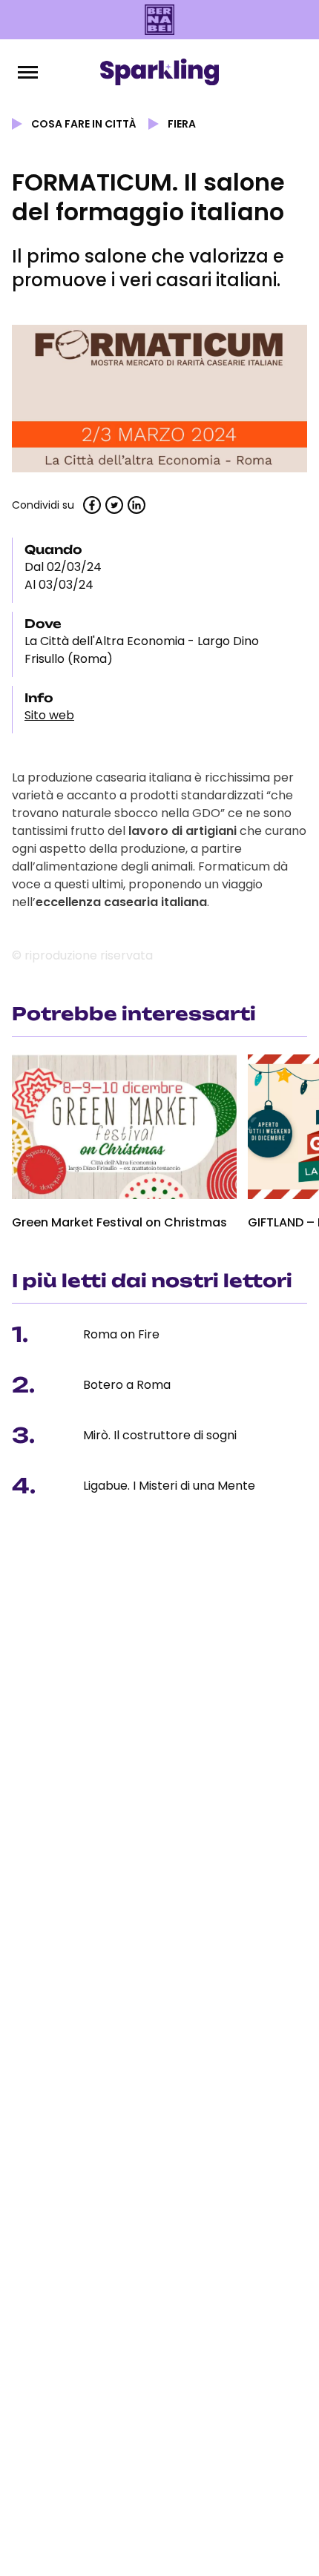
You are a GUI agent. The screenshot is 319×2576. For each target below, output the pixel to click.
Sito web (49, 715)
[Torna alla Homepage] (159, 72)
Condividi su (43, 505)
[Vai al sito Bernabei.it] (159, 20)
